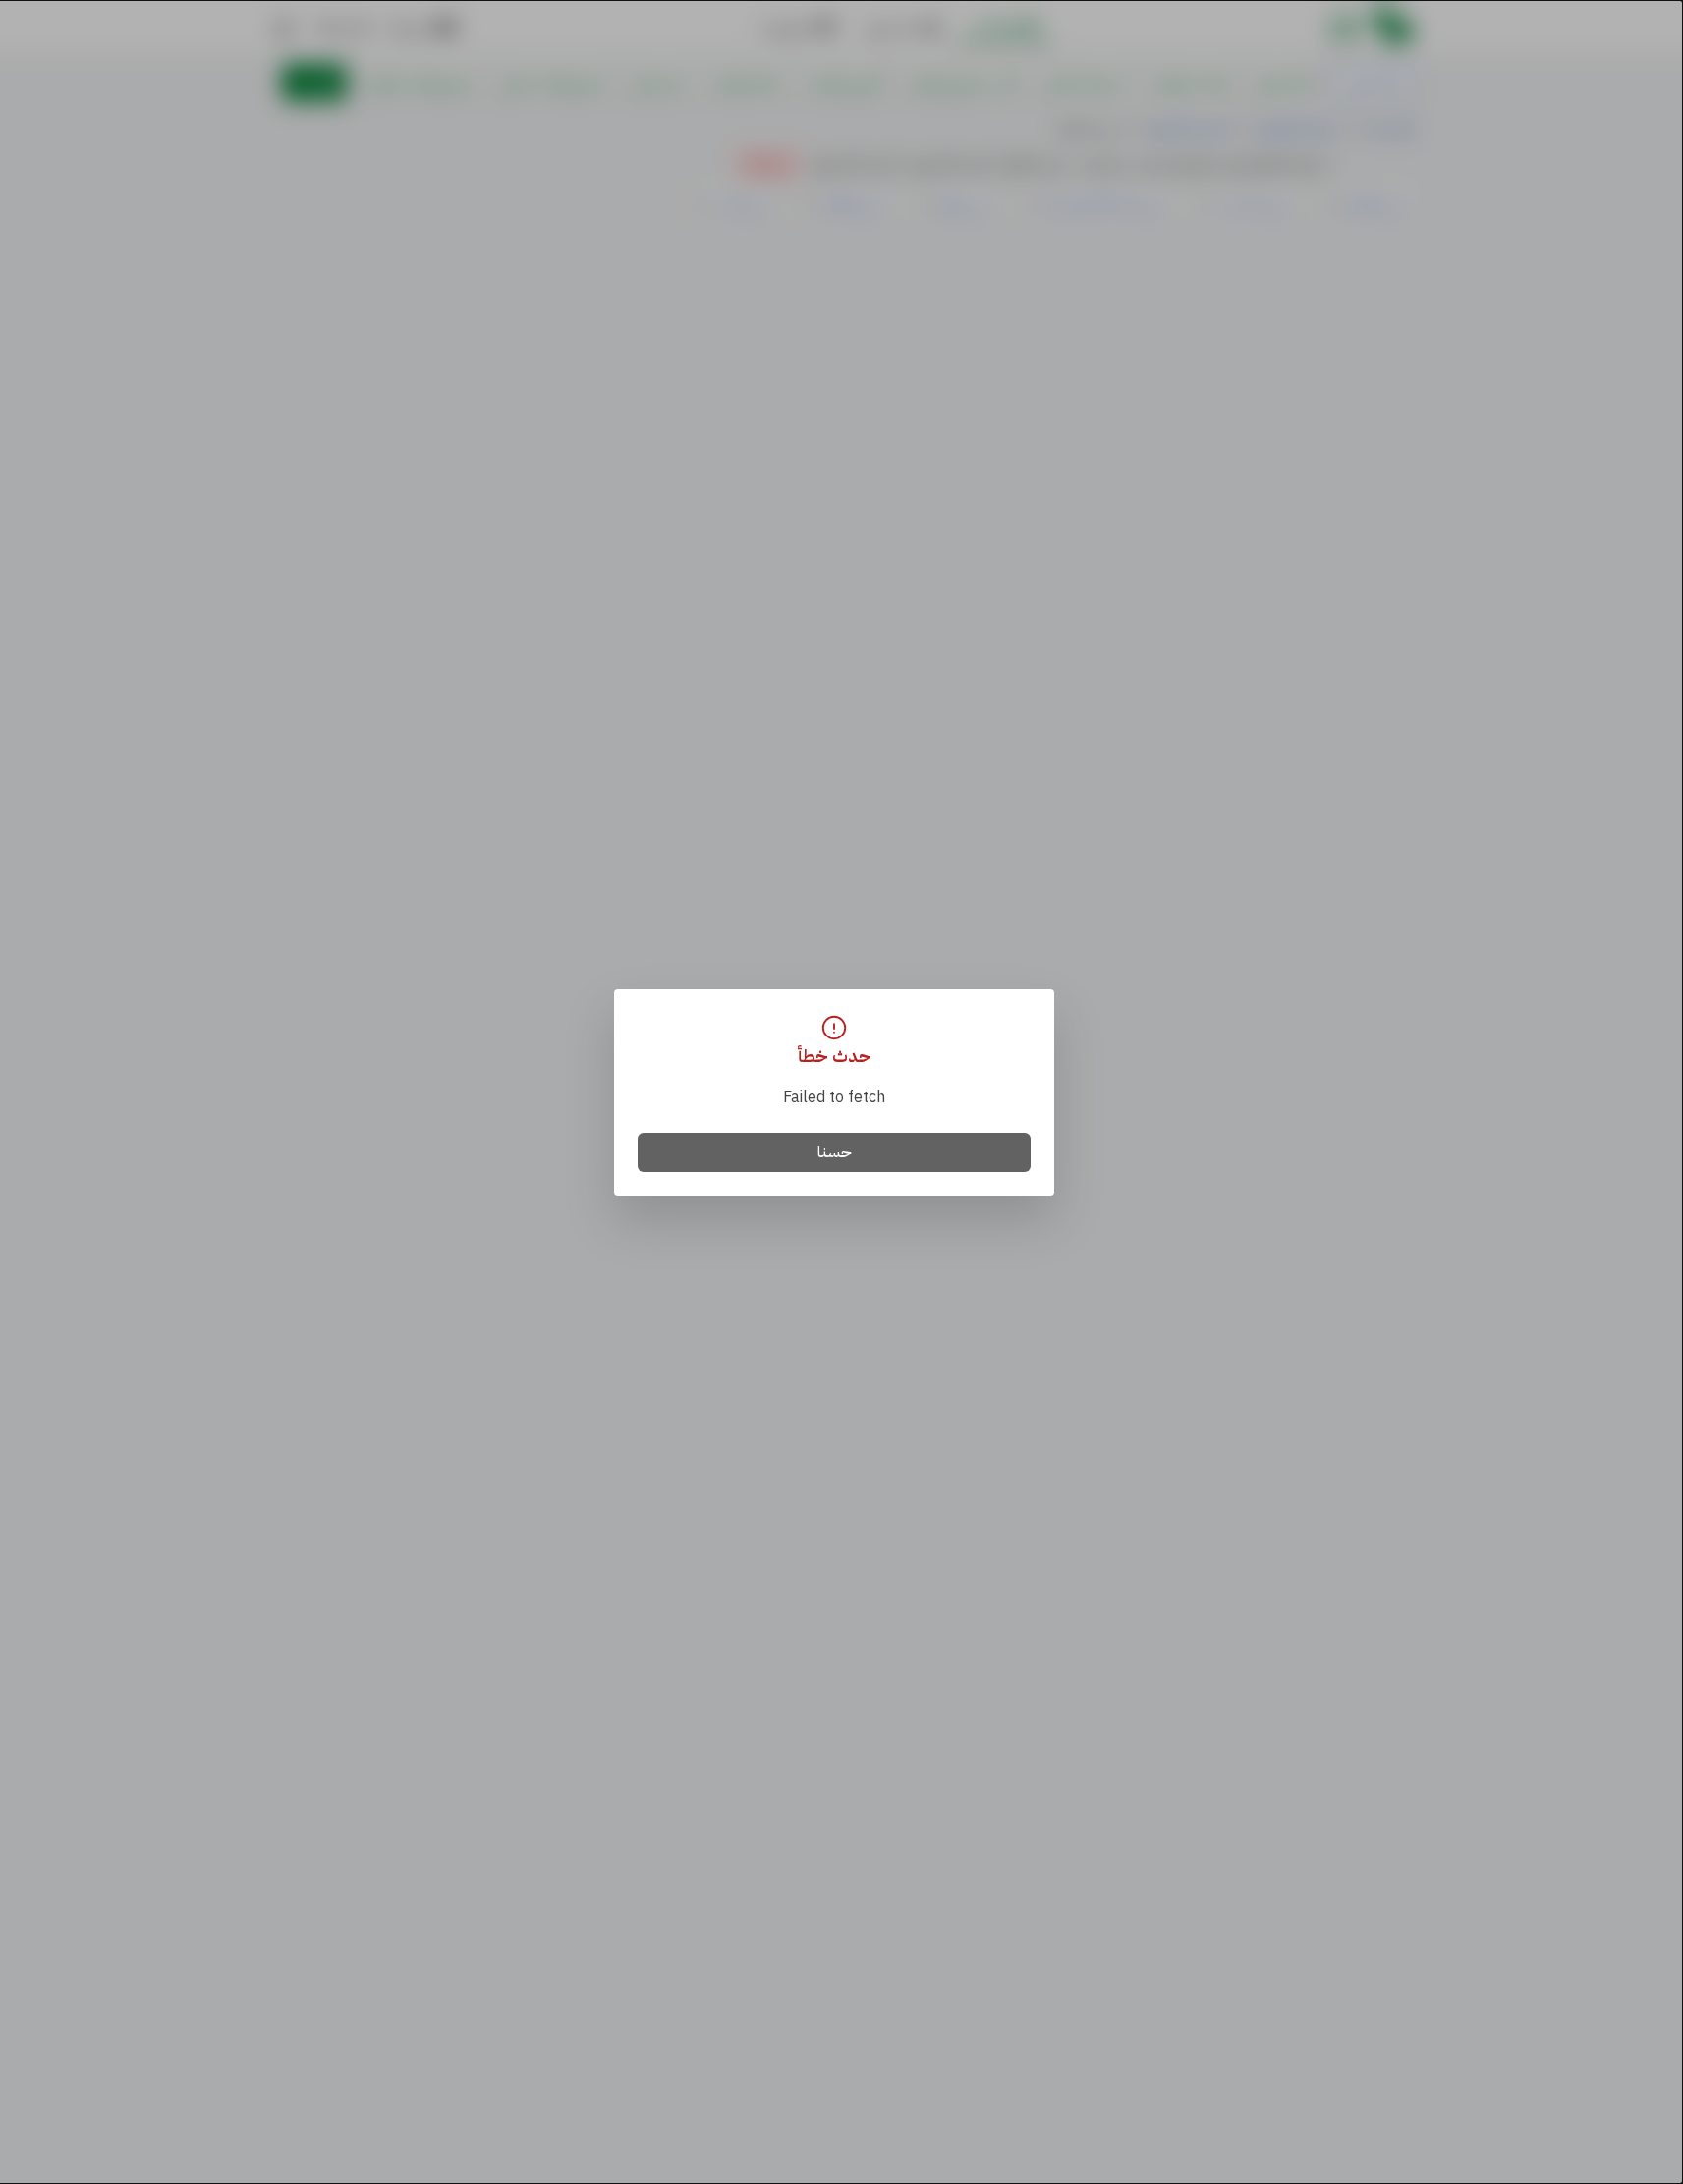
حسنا (835, 1152)
